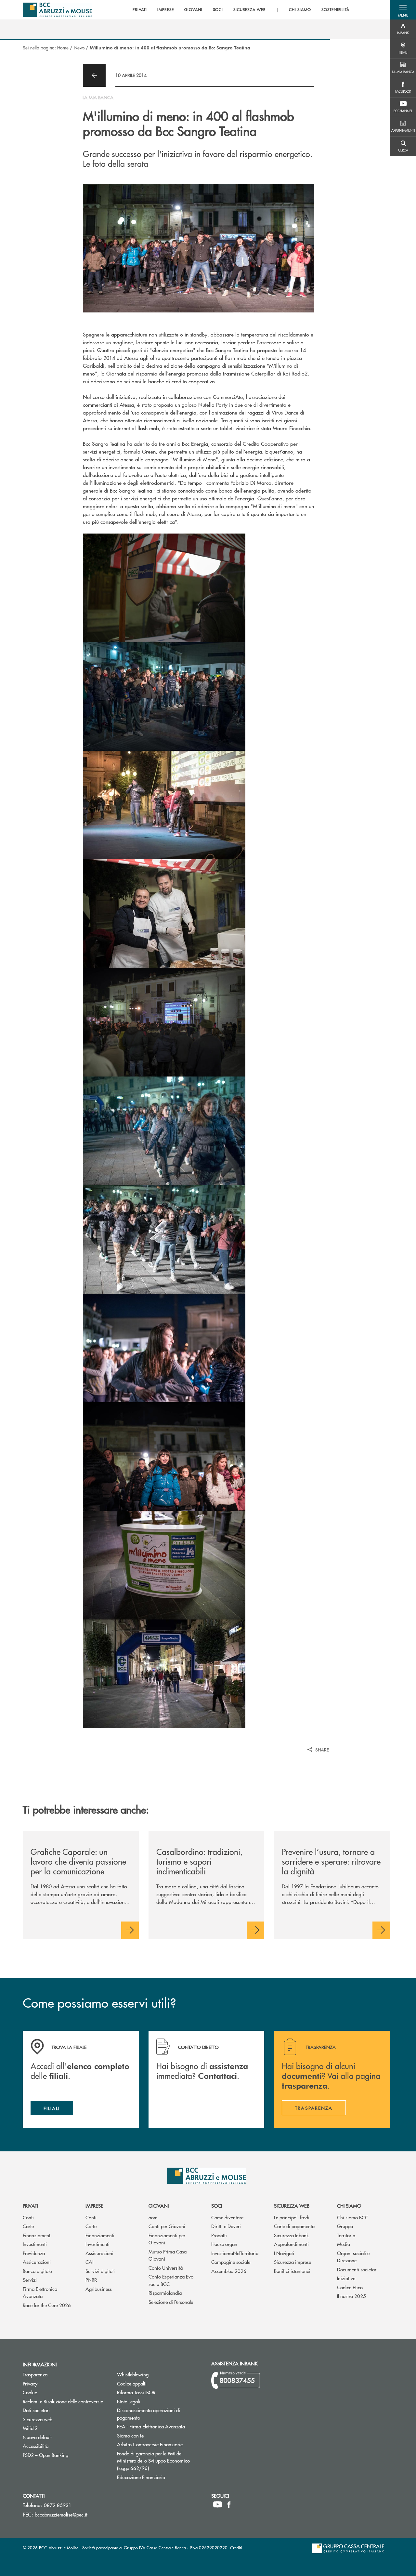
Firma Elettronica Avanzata (40, 2292)
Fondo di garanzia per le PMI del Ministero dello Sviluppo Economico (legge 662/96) (157, 2461)
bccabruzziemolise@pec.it (61, 2514)
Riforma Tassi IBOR (159, 2392)
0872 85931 (58, 2505)
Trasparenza (35, 2374)
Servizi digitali (100, 2271)
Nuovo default (62, 2437)
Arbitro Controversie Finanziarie (159, 2444)
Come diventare (227, 2217)
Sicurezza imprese (292, 2262)
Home (63, 47)
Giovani (159, 2206)
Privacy (30, 2383)
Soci (217, 2206)
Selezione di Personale (171, 2302)
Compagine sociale (231, 2262)
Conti (28, 2217)
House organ (224, 2244)
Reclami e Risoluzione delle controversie (63, 2401)
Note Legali (153, 2401)
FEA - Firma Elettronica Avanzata (151, 2426)
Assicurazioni (37, 2262)
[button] (403, 10)
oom (153, 2217)
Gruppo (345, 2226)
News (79, 47)
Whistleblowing (133, 2374)
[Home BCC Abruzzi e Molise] (57, 10)
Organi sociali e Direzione (353, 2257)
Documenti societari (357, 2269)
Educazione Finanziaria (141, 2477)
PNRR (91, 2280)
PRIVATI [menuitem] (140, 10)
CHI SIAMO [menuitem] (300, 10)
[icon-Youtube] (218, 2504)
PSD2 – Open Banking (65, 2455)
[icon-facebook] (229, 2504)
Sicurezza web (292, 2206)
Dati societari (36, 2410)
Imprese (94, 2206)
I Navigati (284, 2253)
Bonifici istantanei (292, 2271)
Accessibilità (36, 2446)
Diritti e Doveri (226, 2226)
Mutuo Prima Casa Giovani (168, 2255)
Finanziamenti (37, 2235)
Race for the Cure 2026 (47, 2305)
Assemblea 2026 (229, 2271)
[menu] (241, 10)
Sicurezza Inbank (291, 2235)
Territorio (346, 2235)
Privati (30, 2206)
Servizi (30, 2280)
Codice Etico (350, 2287)
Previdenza (34, 2253)
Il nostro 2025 (351, 2296)
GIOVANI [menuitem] (193, 10)
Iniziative (346, 2278)
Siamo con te (130, 2435)
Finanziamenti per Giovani (167, 2239)
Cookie (30, 2392)
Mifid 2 (30, 2428)
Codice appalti (156, 2383)
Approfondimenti (291, 2244)
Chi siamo (349, 2206)
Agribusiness (99, 2289)
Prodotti (219, 2235)
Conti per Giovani (167, 2226)
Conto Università (166, 2268)
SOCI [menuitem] (218, 10)
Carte (28, 2226)
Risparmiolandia (165, 2293)
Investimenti (35, 2244)
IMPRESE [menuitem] (166, 10)
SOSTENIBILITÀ (335, 10)
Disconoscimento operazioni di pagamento (149, 2414)
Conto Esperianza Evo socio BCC (171, 2280)
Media (344, 2244)
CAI (89, 2262)
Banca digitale (37, 2271)
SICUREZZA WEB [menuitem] (249, 10)
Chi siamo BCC (353, 2217)
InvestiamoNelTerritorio (235, 2253)
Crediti (236, 2548)
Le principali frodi (292, 2217)
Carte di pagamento (294, 2226)
